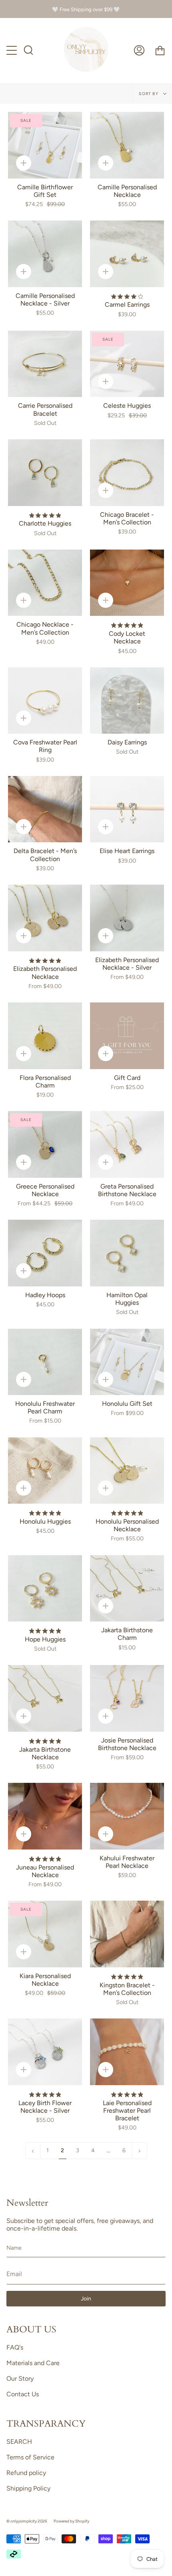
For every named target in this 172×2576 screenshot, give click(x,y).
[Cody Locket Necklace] (127, 583)
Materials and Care (33, 2363)
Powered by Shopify (71, 2521)
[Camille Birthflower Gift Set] (45, 145)
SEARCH (19, 2442)
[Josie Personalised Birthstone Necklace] (127, 1698)
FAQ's (15, 2347)
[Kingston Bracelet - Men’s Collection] (127, 1934)
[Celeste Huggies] (127, 364)
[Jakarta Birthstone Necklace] (45, 1698)
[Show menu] (12, 51)
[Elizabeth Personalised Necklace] (45, 918)
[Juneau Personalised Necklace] (45, 1816)
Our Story (20, 2379)
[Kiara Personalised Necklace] (45, 1934)
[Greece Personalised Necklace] (45, 1144)
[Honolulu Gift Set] (127, 1362)
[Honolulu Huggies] (45, 1471)
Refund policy (26, 2473)
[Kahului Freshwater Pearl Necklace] (127, 1816)
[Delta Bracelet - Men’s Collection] (45, 809)
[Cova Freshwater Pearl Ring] (45, 701)
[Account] (139, 51)
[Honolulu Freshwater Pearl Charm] (45, 1362)
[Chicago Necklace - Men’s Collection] (45, 583)
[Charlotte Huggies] (45, 473)
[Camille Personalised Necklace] (127, 145)
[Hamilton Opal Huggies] (127, 1253)
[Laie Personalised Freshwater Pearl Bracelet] (127, 2052)
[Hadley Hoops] (45, 1253)
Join (86, 2299)
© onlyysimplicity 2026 (27, 2521)
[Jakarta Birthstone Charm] (127, 1589)
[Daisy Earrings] (127, 701)
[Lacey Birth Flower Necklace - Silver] (45, 2052)
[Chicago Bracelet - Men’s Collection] (127, 473)
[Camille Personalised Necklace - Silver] (45, 254)
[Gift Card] (127, 1036)
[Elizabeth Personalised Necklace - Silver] (127, 918)
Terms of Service (30, 2457)
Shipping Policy (28, 2488)
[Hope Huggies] (45, 1589)
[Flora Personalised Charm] (45, 1036)
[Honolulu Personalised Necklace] (127, 1471)
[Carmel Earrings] (127, 254)
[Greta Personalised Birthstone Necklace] (127, 1144)
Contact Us (23, 2394)
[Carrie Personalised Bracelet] (45, 364)
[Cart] (160, 51)
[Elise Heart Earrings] (127, 809)
